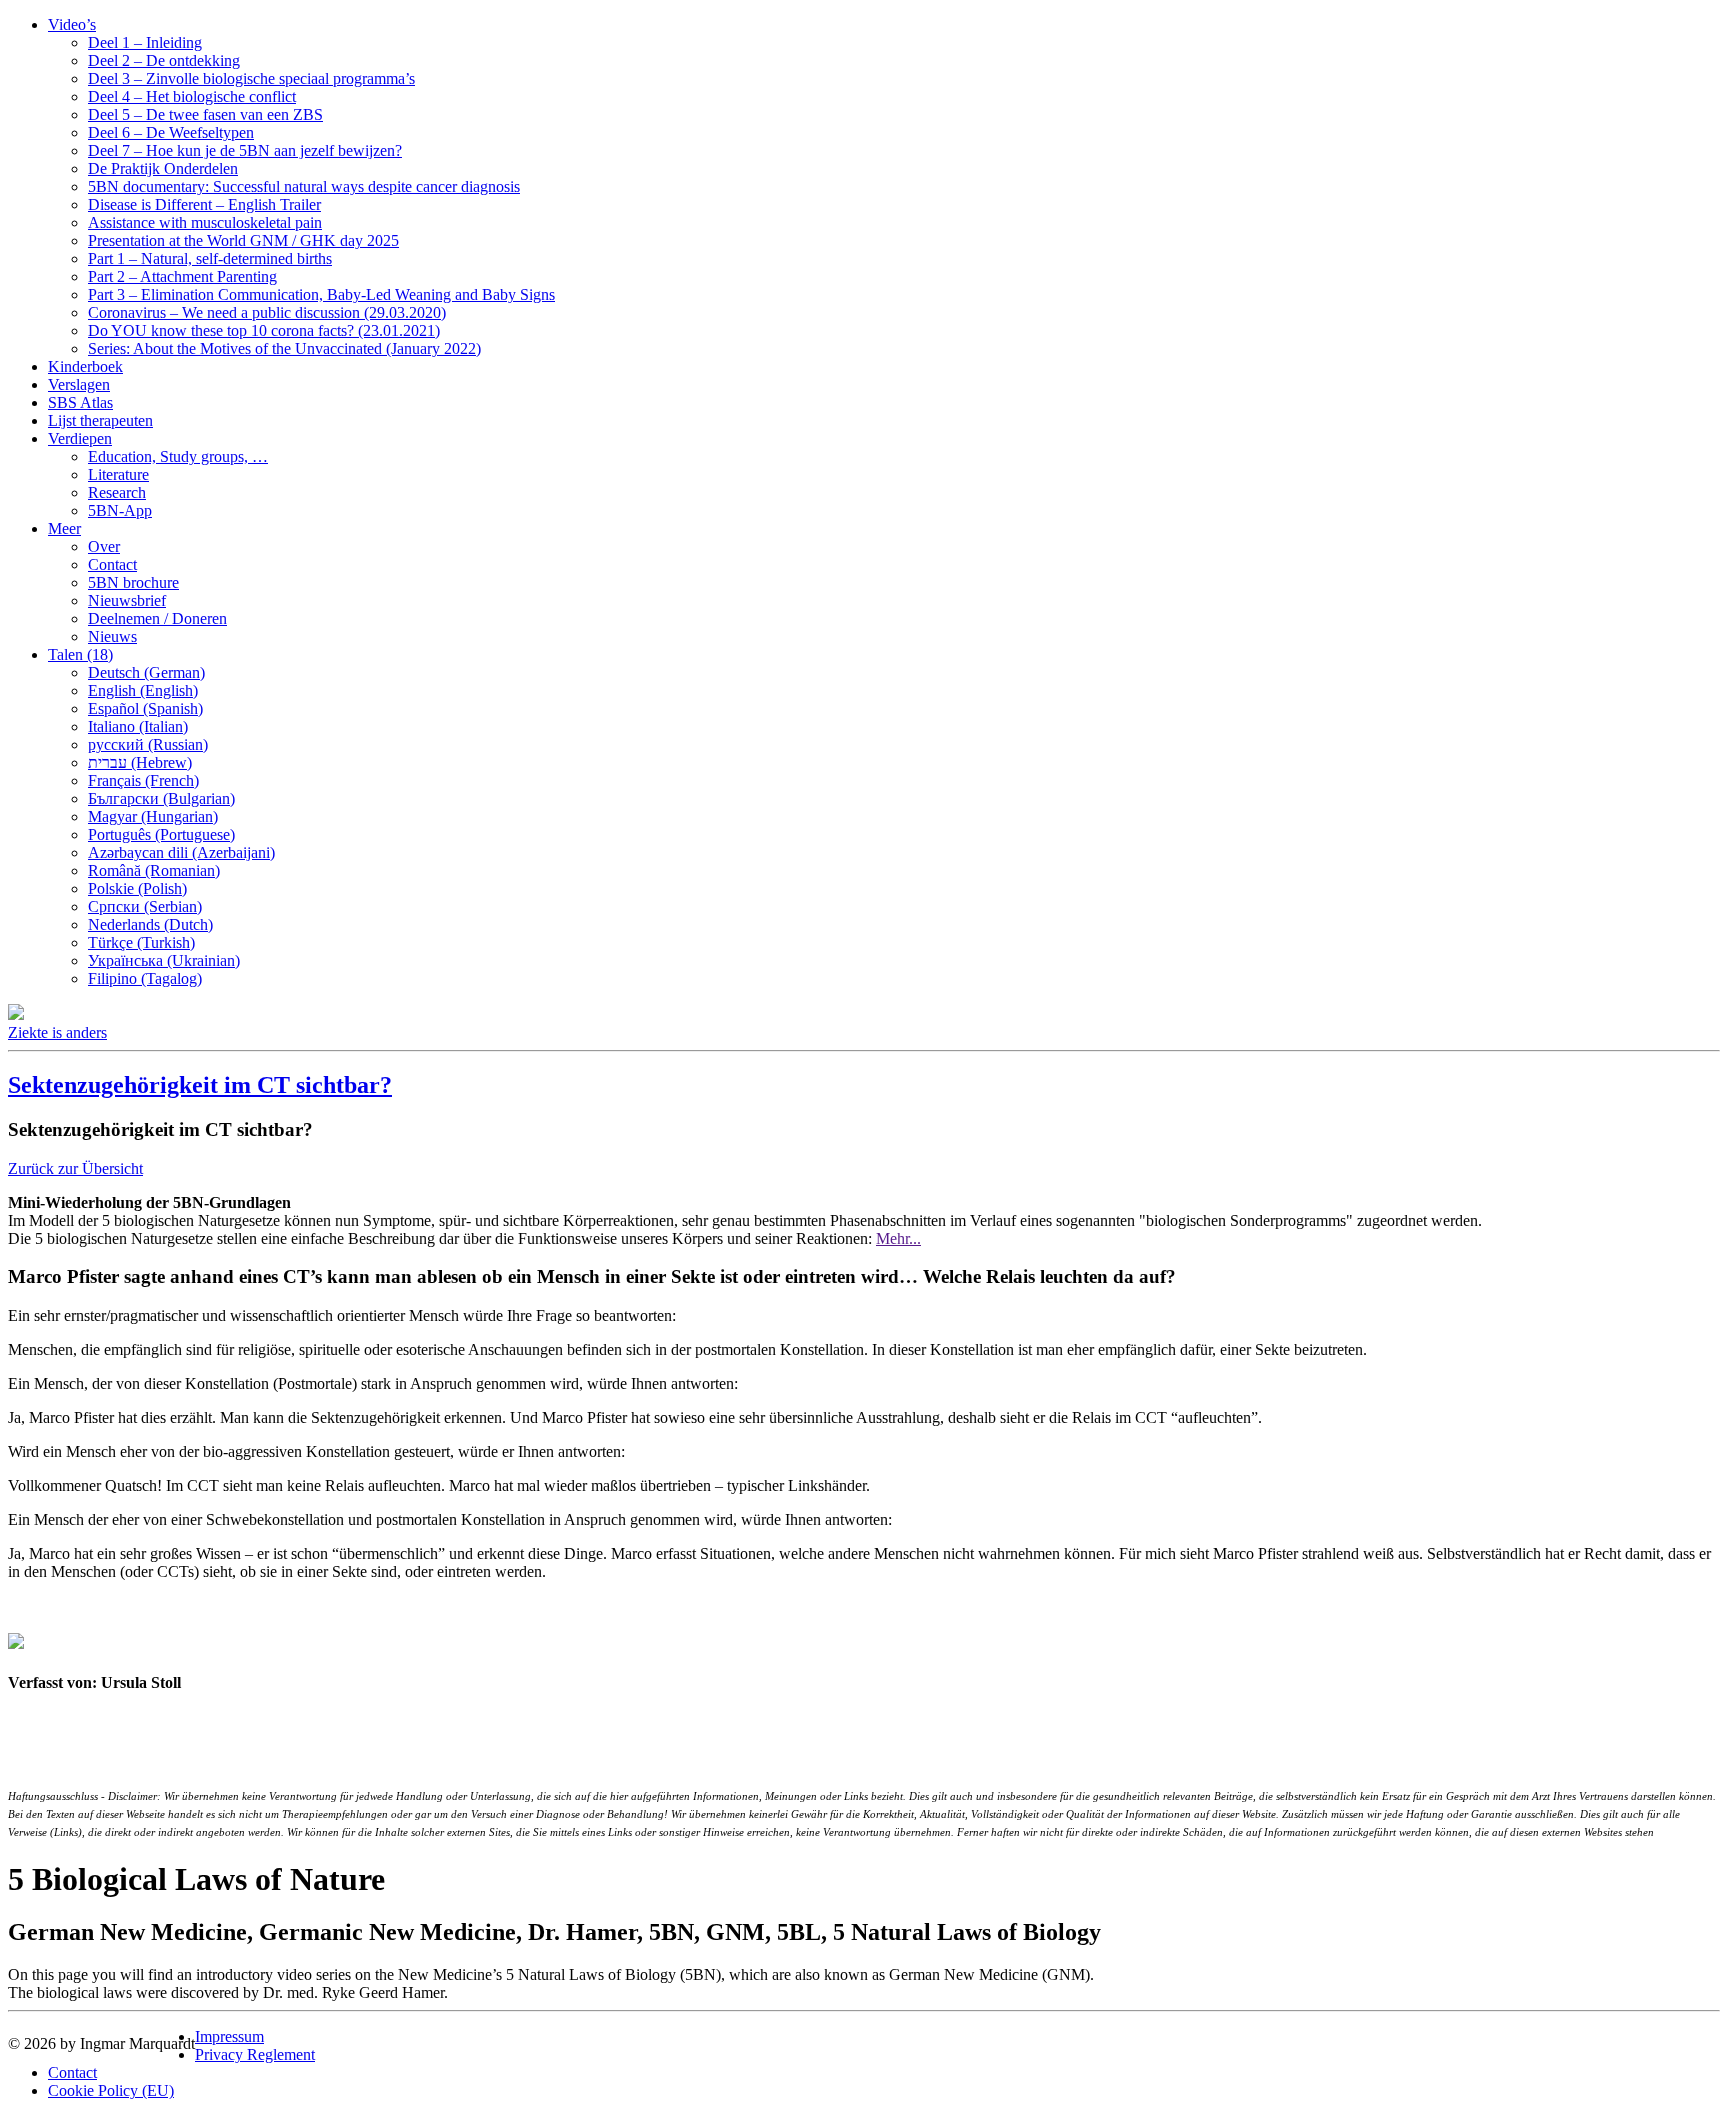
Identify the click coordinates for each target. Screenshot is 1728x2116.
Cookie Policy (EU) (111, 2090)
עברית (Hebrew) (140, 762)
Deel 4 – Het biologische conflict (192, 96)
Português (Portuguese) (161, 834)
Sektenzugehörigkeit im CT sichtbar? (200, 1085)
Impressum (229, 2036)
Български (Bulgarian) (161, 798)
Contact (112, 564)
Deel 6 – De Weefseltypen (171, 132)
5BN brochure (133, 582)
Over (104, 546)
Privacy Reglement (255, 2054)
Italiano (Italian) (138, 726)
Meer (64, 528)
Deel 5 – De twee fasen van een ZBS (205, 114)
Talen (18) (80, 654)
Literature (118, 474)
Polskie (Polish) (137, 888)
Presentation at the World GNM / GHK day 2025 (243, 240)
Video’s (72, 24)
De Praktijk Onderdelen (163, 168)
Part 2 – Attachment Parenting (182, 276)
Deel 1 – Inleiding (145, 42)
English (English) (143, 690)
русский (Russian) (148, 744)
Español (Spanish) (145, 708)
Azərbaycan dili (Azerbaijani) (181, 852)
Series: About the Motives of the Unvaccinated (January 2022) (284, 348)
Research (117, 492)
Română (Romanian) (154, 870)
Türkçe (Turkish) (141, 942)
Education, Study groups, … (178, 456)
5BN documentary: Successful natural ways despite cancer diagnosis (304, 186)
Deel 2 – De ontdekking (164, 60)
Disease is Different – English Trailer (204, 204)
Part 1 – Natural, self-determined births (210, 258)
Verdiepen (80, 438)
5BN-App (120, 510)
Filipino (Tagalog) (145, 978)
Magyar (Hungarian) (153, 816)
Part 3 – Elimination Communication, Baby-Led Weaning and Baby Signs (321, 294)
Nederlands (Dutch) (150, 924)
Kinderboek (85, 366)
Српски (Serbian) (145, 906)
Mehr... (898, 1238)
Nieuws (112, 636)
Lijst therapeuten (100, 420)
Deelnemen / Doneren (157, 618)
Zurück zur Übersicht (75, 1168)
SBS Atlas (80, 402)
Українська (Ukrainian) (164, 960)
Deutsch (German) (146, 672)
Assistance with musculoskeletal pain (205, 222)
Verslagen (79, 384)
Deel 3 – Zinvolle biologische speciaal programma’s (251, 78)
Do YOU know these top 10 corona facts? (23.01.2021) (264, 330)
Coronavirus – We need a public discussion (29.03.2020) (267, 312)
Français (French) (143, 780)
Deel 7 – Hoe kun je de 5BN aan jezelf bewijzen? (245, 150)
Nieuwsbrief (127, 600)
